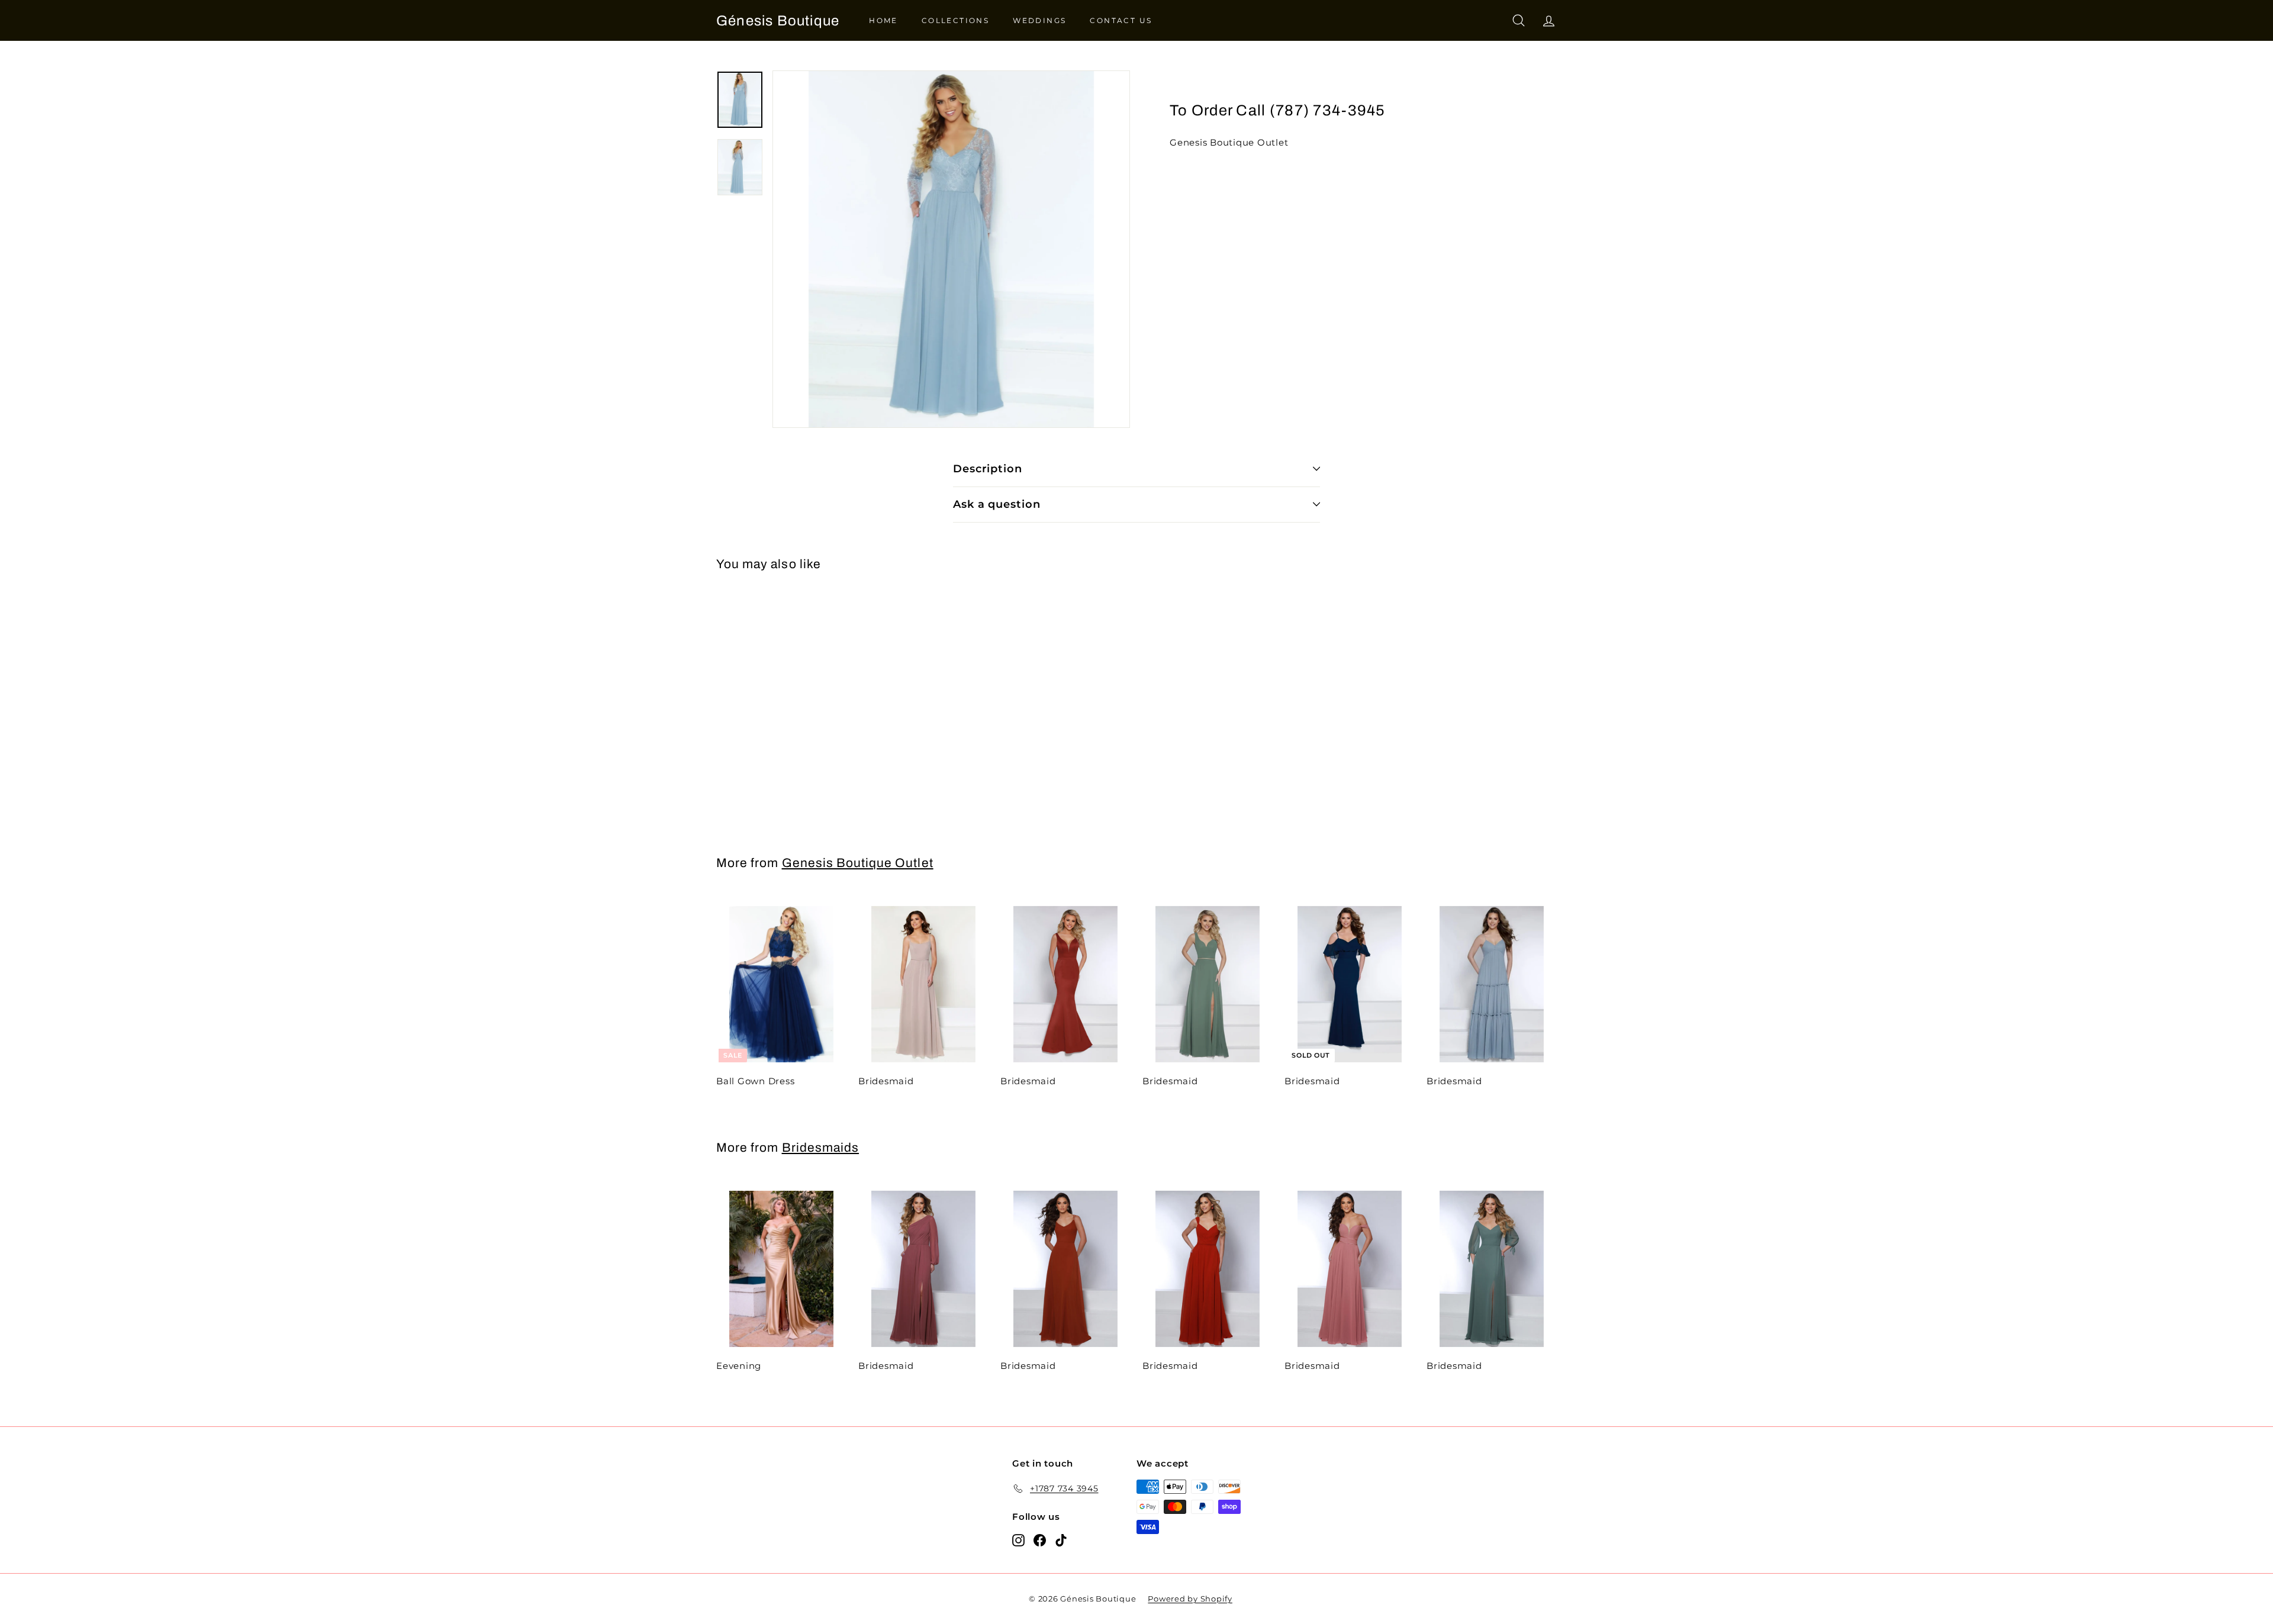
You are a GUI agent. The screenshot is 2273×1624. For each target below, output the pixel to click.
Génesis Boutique (778, 21)
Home (883, 20)
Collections (955, 20)
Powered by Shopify (1190, 1599)
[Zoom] (951, 249)
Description (988, 469)
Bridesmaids (821, 1148)
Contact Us (1121, 20)
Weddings (1039, 20)
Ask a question (997, 504)
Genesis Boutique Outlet (858, 863)
